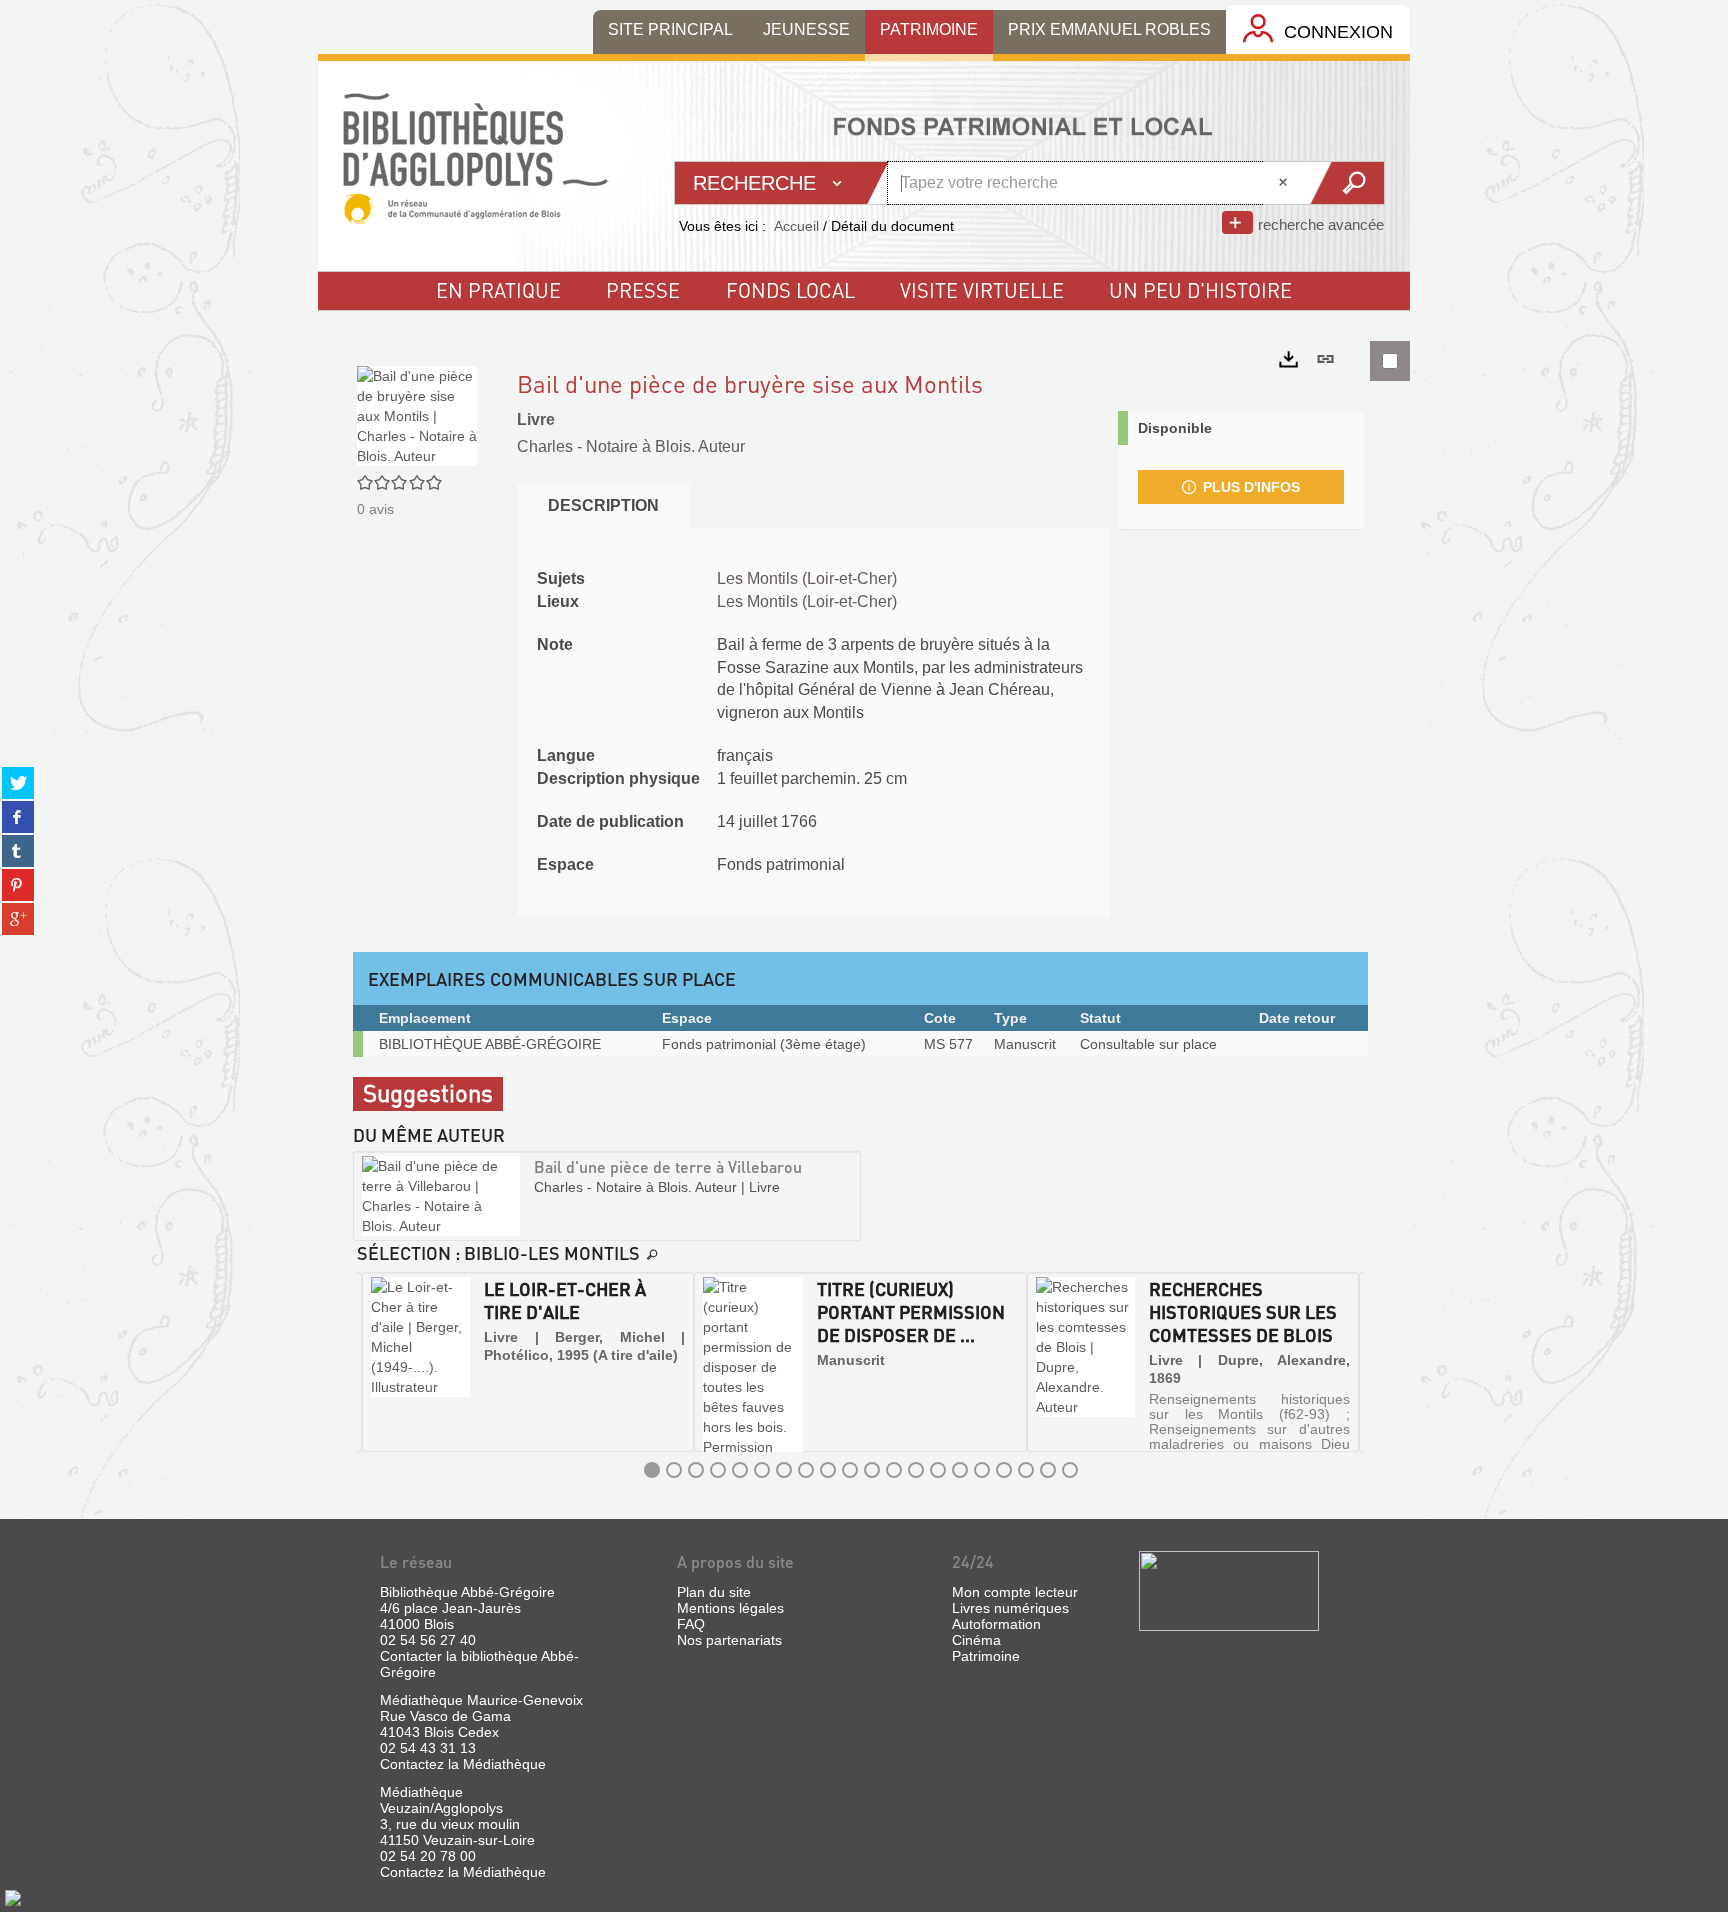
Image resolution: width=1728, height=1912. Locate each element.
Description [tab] (603, 505)
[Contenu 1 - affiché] (652, 1470)
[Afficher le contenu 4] (718, 1470)
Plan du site (714, 1592)
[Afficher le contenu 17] (1004, 1470)
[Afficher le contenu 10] (850, 1470)
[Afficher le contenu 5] (740, 1470)
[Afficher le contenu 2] (674, 1470)
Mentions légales (730, 1608)
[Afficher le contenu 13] (916, 1470)
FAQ (691, 1624)
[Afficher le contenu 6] (762, 1470)
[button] (379, 1362)
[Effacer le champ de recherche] (1285, 183)
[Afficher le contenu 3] (696, 1470)
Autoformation (996, 1624)
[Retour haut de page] (13, 1897)
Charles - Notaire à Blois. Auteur (631, 446)
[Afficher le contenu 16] (982, 1470)
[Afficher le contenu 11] (872, 1470)
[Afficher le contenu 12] (894, 1470)
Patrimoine (986, 1656)
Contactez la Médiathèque (463, 1764)
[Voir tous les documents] (653, 1255)
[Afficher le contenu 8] (806, 1470)
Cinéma (976, 1640)
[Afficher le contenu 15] (960, 1470)
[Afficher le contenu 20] (1070, 1470)
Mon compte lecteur (1015, 1592)
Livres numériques (1010, 1608)
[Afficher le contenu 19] (1048, 1470)
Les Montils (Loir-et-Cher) (807, 578)
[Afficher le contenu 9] (828, 1470)
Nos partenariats (729, 1640)
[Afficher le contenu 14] (938, 1470)
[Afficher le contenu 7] (784, 1470)
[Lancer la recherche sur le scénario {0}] (1346, 183)
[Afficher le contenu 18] (1026, 1470)
